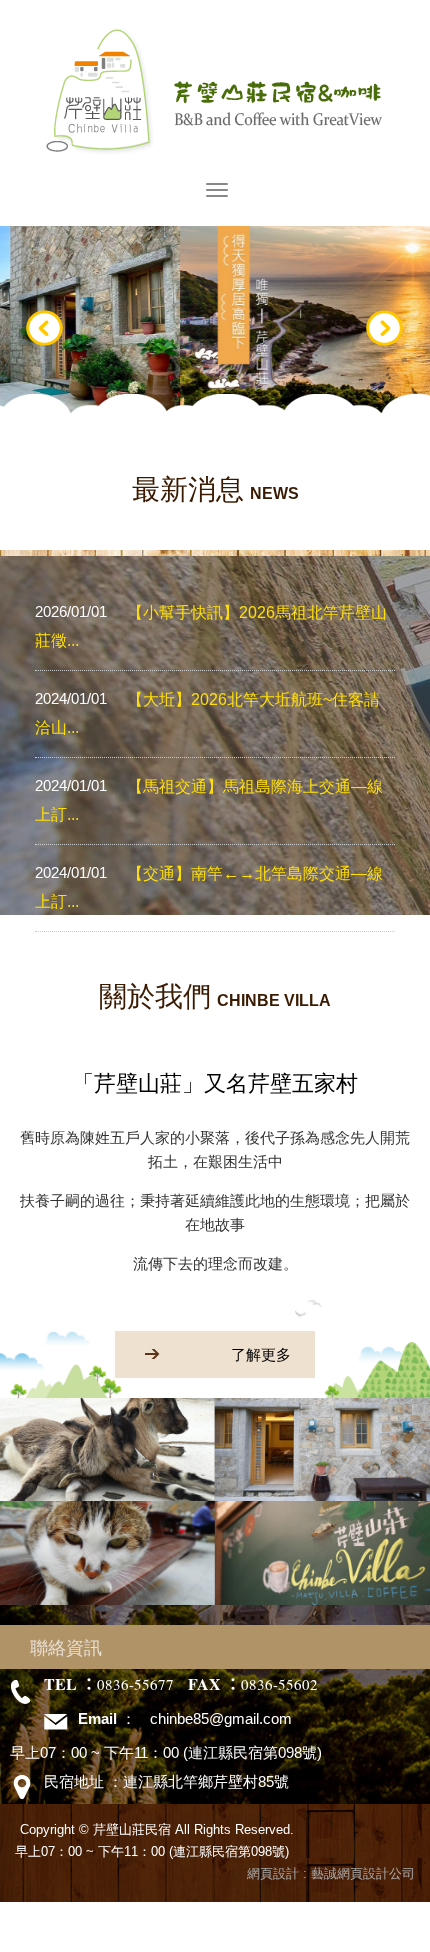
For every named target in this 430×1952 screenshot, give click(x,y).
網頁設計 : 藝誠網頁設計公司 (331, 1873)
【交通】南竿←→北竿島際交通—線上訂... (209, 887)
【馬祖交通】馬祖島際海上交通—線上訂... (209, 800)
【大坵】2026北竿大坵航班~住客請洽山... (207, 713)
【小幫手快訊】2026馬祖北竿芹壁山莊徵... (211, 626)
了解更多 (261, 1354)
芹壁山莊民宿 (215, 91)
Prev (45, 328)
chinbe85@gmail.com (221, 1718)
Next (385, 328)
